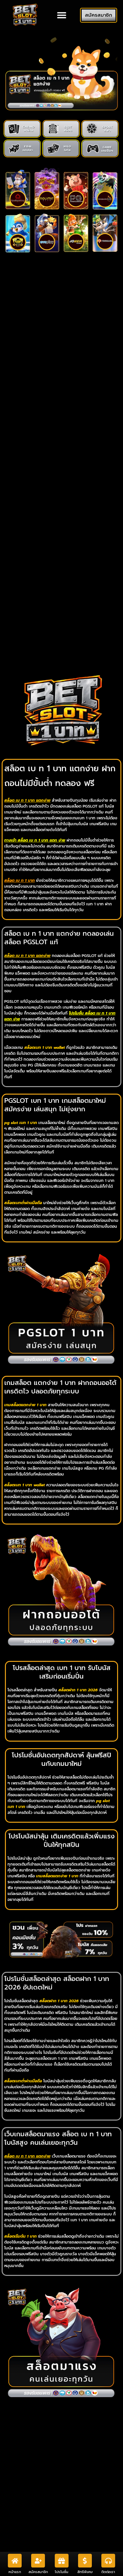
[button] (61, 15)
